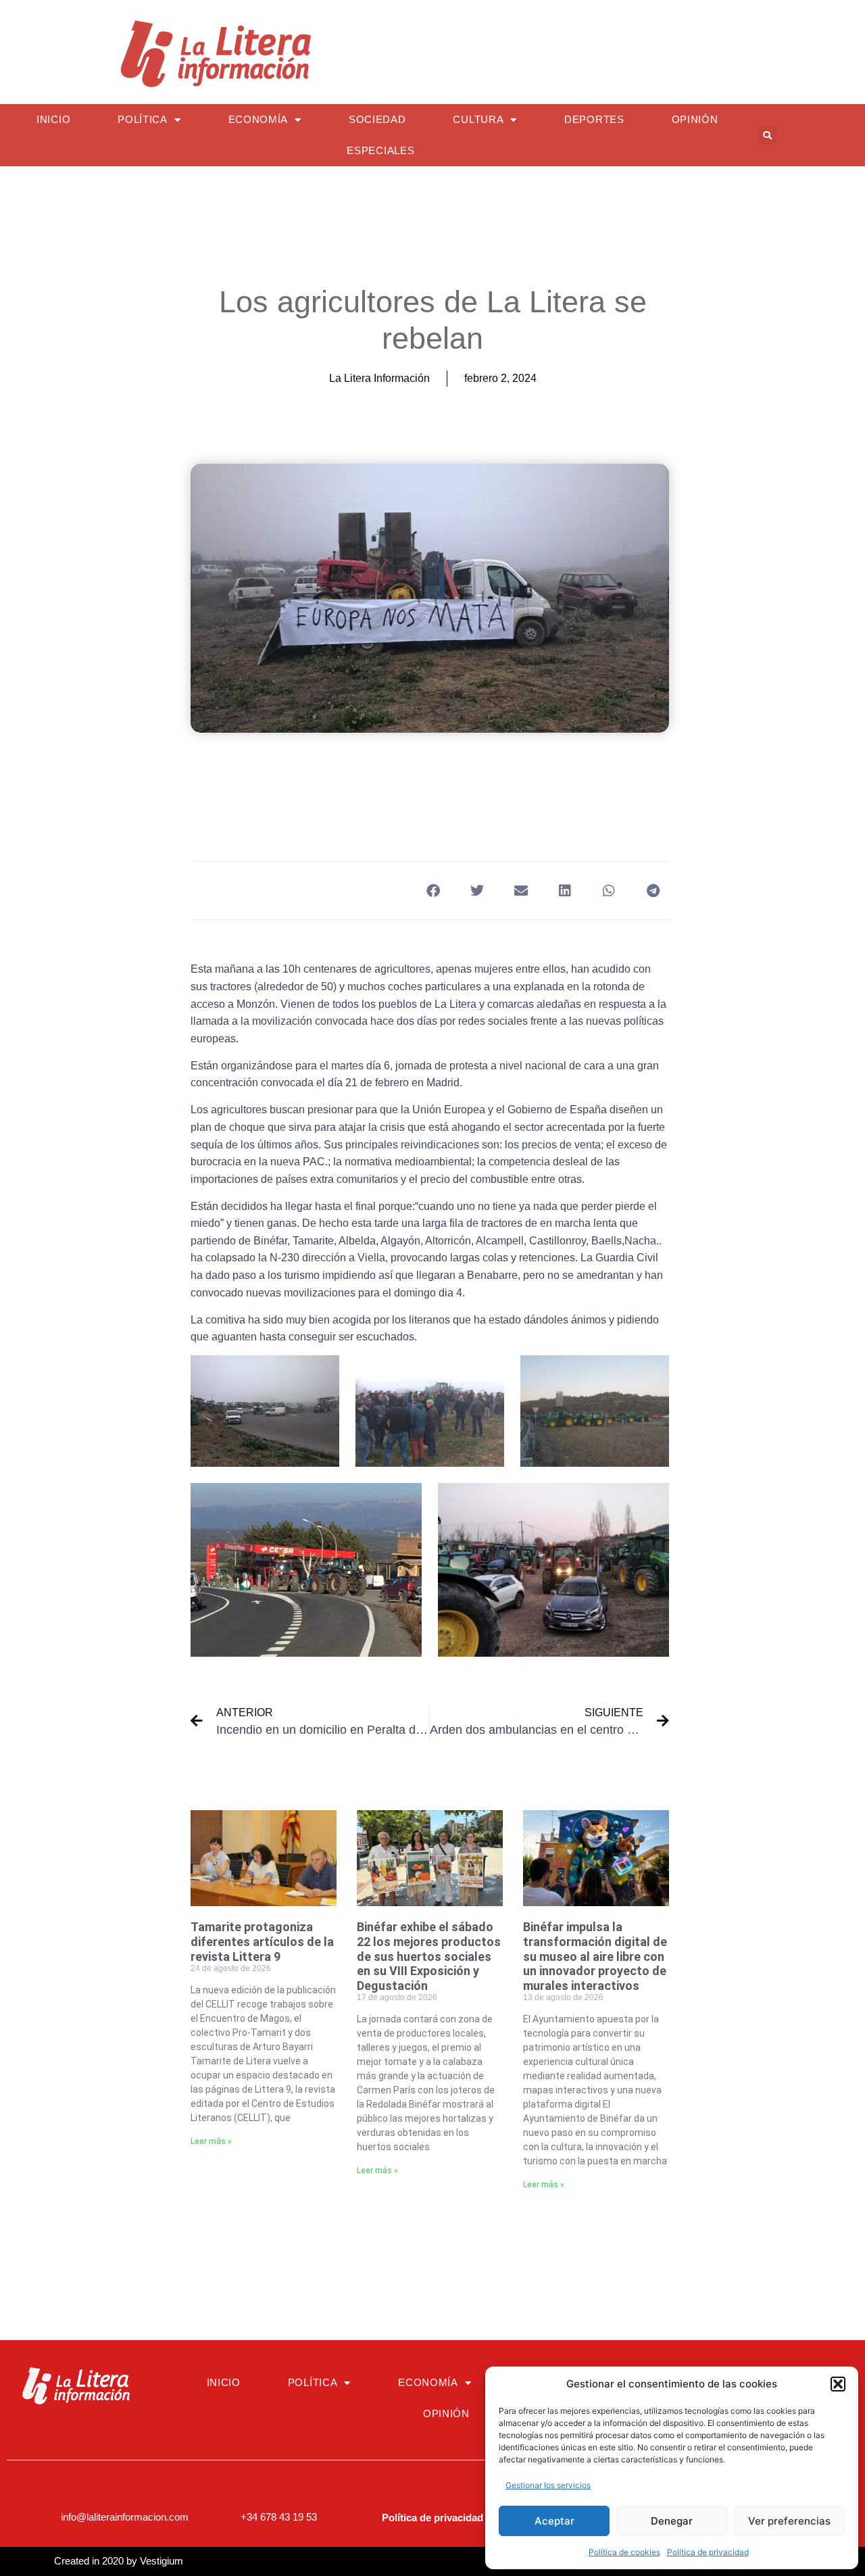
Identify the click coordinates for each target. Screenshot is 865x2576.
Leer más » (211, 2141)
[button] (838, 2384)
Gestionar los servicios (548, 2485)
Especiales (380, 150)
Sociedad (377, 119)
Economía (258, 119)
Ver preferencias (789, 2521)
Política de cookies (624, 2552)
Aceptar (554, 2521)
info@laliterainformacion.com (125, 2517)
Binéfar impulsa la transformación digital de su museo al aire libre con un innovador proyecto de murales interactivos (595, 1956)
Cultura (478, 119)
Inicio (53, 119)
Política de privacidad (708, 2552)
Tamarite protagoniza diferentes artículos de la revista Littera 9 (262, 1941)
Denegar (672, 2521)
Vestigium (162, 2561)
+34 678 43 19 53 (279, 2517)
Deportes (594, 119)
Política (143, 119)
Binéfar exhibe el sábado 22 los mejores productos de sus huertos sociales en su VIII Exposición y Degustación (429, 1956)
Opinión (695, 119)
